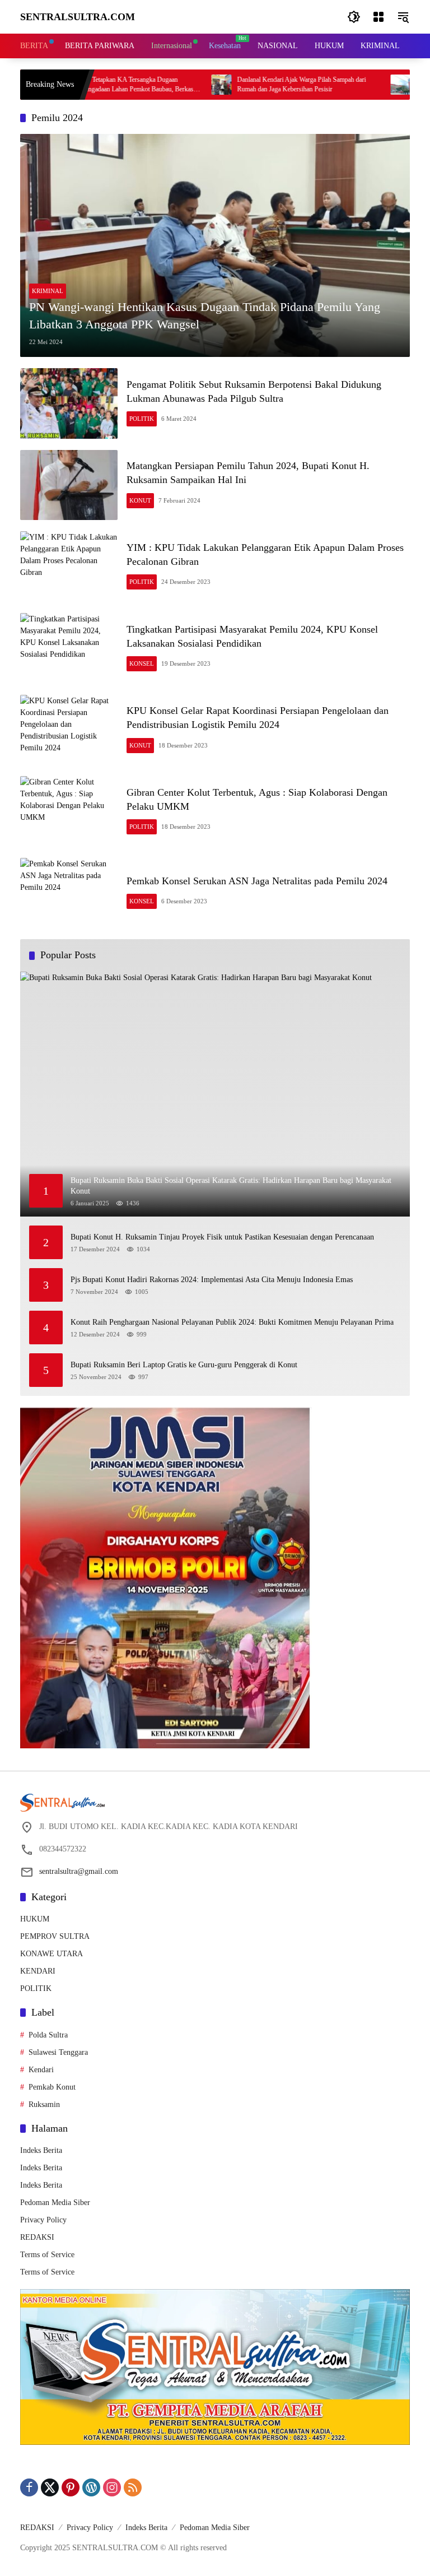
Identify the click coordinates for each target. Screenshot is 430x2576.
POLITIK (142, 419)
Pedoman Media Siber (55, 2203)
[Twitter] (50, 2487)
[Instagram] (112, 2487)
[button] (354, 17)
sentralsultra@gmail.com (79, 1871)
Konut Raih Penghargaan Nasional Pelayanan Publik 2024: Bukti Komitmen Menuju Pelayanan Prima (232, 1322)
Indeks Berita (41, 2150)
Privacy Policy (43, 2220)
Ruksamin (44, 2104)
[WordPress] (91, 2487)
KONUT (140, 500)
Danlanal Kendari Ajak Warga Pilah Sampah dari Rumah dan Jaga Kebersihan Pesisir (253, 84)
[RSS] (133, 2487)
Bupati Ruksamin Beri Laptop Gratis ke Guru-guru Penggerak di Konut (184, 1365)
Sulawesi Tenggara (58, 2052)
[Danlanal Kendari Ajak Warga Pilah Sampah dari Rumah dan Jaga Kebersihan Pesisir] (172, 85)
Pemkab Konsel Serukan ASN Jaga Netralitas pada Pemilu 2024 (257, 881)
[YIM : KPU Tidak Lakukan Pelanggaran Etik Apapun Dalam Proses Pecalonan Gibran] (69, 567)
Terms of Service (47, 2255)
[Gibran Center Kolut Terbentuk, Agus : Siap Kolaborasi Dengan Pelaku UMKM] (69, 811)
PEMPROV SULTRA (55, 1936)
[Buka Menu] (378, 17)
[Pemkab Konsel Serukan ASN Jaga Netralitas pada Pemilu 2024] (69, 893)
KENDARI (38, 1971)
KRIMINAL (48, 291)
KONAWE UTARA (52, 1954)
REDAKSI (37, 2237)
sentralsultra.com (78, 17)
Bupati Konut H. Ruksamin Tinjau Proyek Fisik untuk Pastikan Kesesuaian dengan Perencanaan (222, 1237)
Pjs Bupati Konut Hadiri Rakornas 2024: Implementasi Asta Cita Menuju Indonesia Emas (212, 1280)
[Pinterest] (71, 2487)
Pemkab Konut (52, 2087)
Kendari (41, 2070)
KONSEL (142, 663)
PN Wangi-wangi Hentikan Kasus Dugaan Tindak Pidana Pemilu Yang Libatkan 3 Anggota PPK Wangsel (205, 315)
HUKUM (35, 1919)
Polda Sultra (48, 2035)
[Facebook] (29, 2487)
